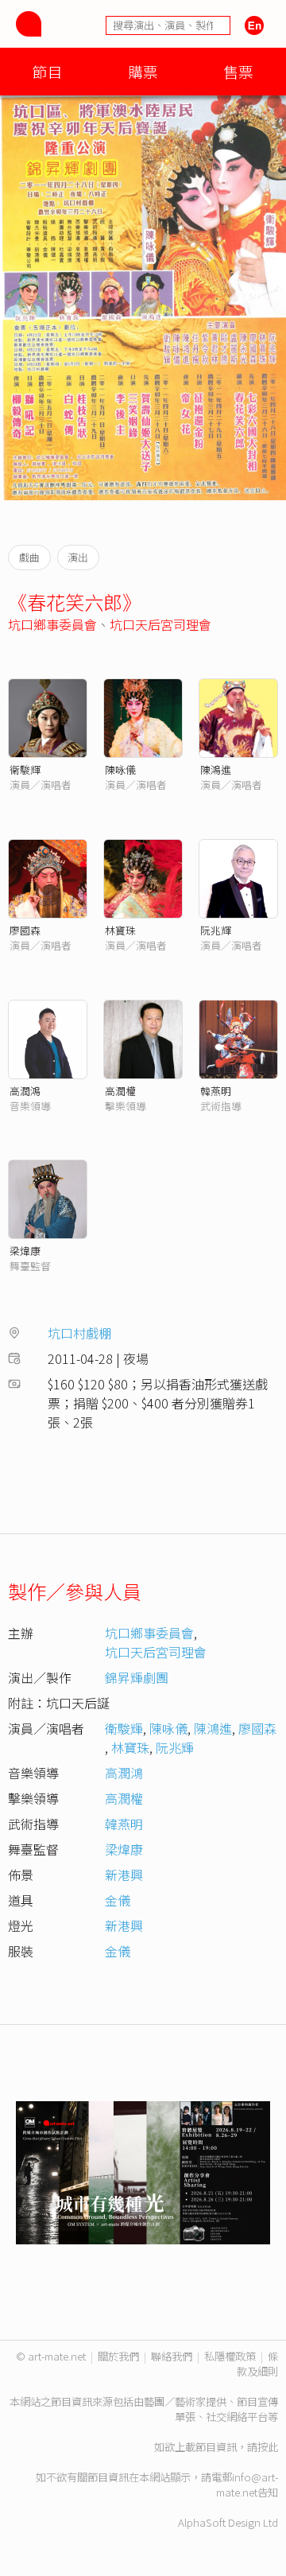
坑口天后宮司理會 (160, 624)
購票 (143, 71)
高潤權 (120, 1091)
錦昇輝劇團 (137, 1677)
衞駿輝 (25, 769)
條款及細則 (257, 2364)
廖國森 (25, 930)
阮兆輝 (216, 930)
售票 (238, 71)
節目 (48, 71)
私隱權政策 (230, 2356)
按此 (268, 2447)
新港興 (124, 1875)
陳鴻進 (216, 769)
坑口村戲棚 (79, 1333)
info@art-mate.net (247, 2485)
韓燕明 (216, 1091)
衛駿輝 (124, 1728)
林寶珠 (120, 930)
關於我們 (118, 2356)
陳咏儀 (120, 769)
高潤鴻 (25, 1091)
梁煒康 (25, 1251)
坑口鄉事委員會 (52, 624)
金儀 (118, 1900)
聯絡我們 (172, 2356)
